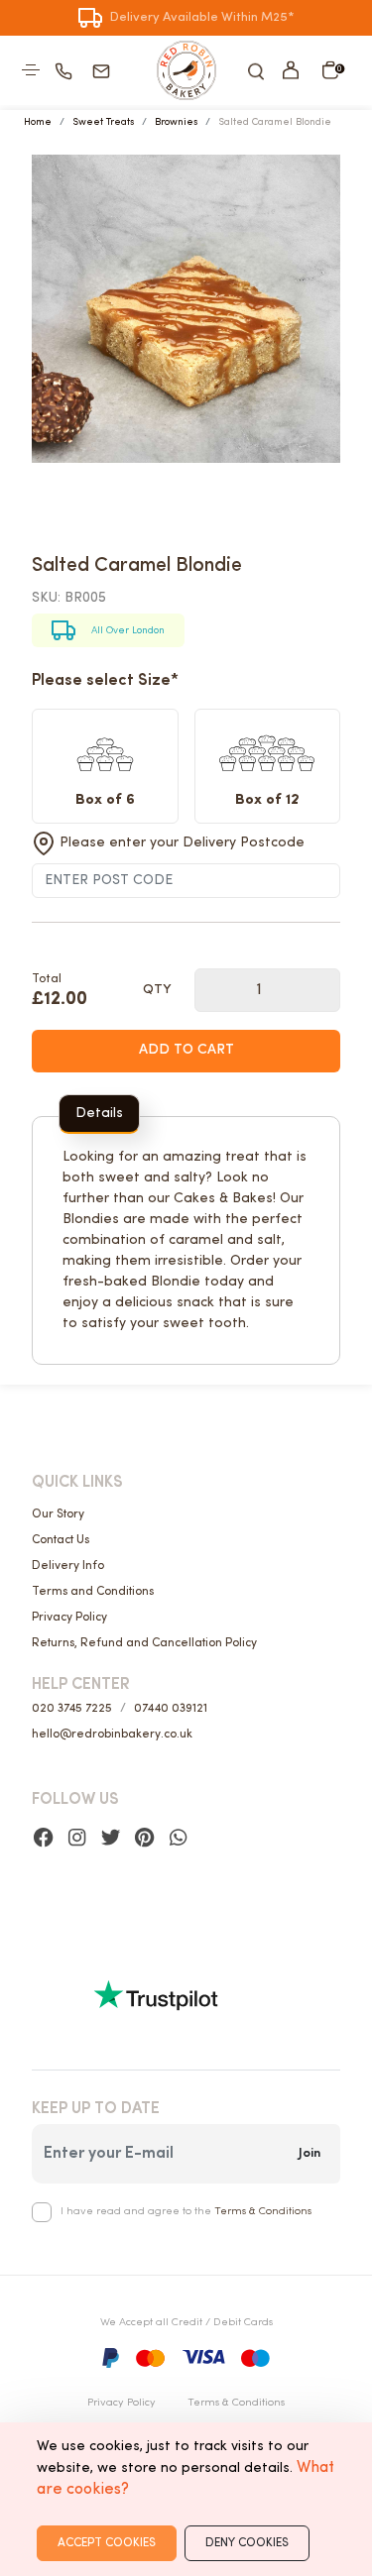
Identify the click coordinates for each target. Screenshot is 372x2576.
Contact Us (61, 1540)
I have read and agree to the (186, 2212)
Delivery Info (68, 1566)
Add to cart (186, 1050)
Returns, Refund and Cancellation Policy (144, 1643)
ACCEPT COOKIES (107, 2543)
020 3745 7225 (72, 1709)
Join (310, 2153)
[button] (291, 70)
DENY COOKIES (247, 2543)
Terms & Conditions (263, 2212)
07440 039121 (171, 1709)
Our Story (58, 1514)
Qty (157, 990)
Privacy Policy (69, 1618)
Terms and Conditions (93, 1592)
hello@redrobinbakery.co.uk (112, 1735)
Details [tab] (99, 1114)
